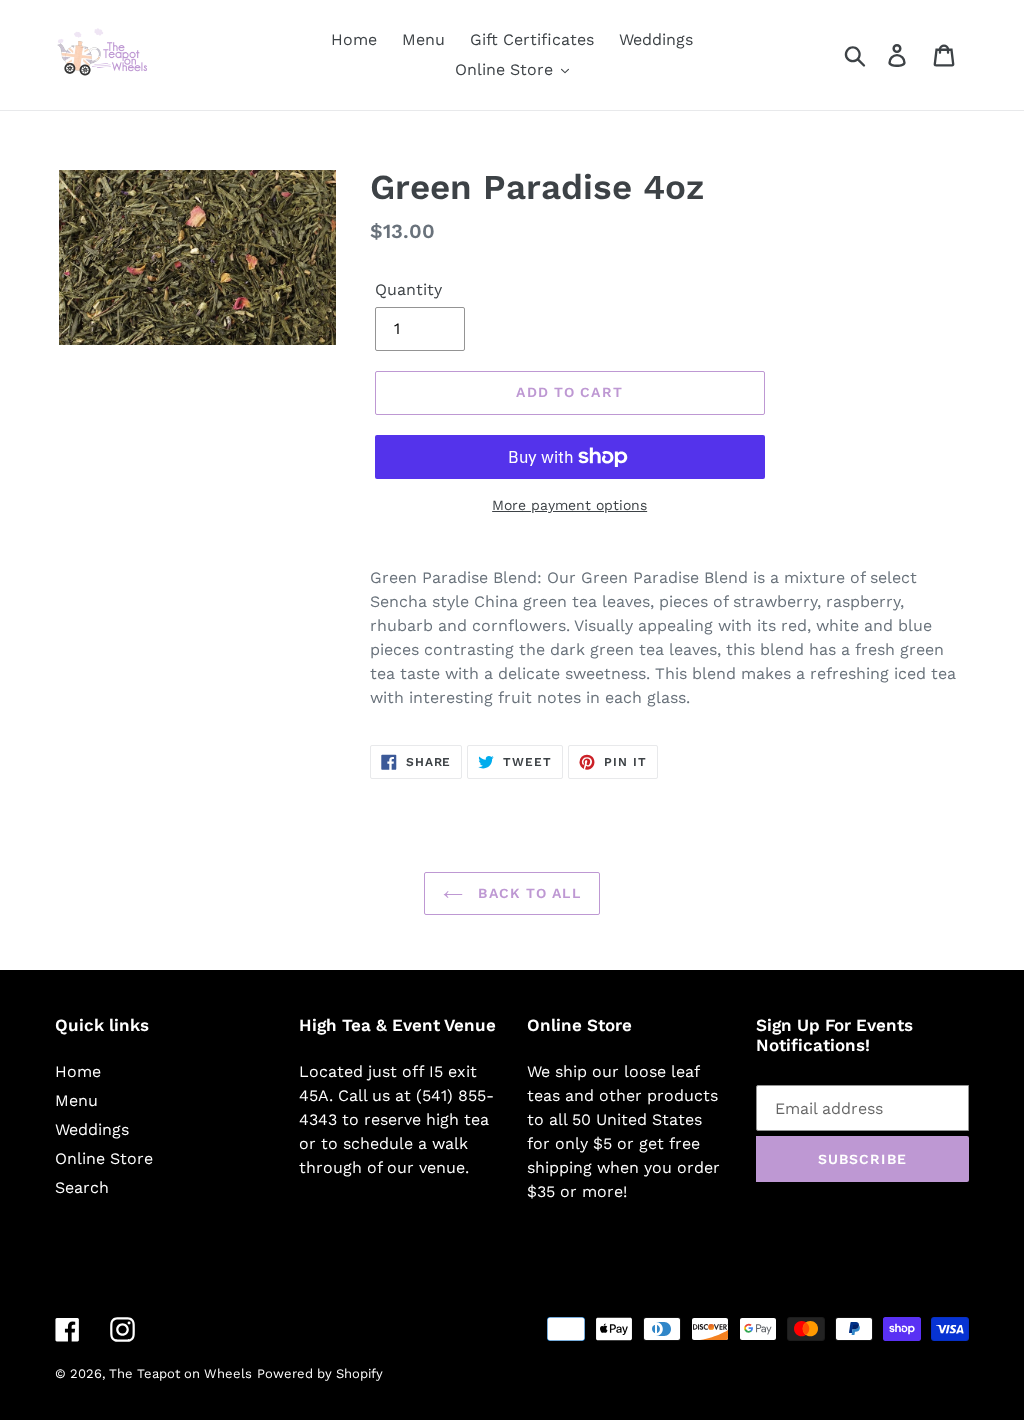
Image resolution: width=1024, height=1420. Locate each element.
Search (82, 1187)
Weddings (92, 1129)
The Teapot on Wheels (180, 1373)
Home (78, 1071)
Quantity (408, 289)
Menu (76, 1100)
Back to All (526, 893)
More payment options (569, 505)
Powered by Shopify (320, 1373)
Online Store (104, 1158)
